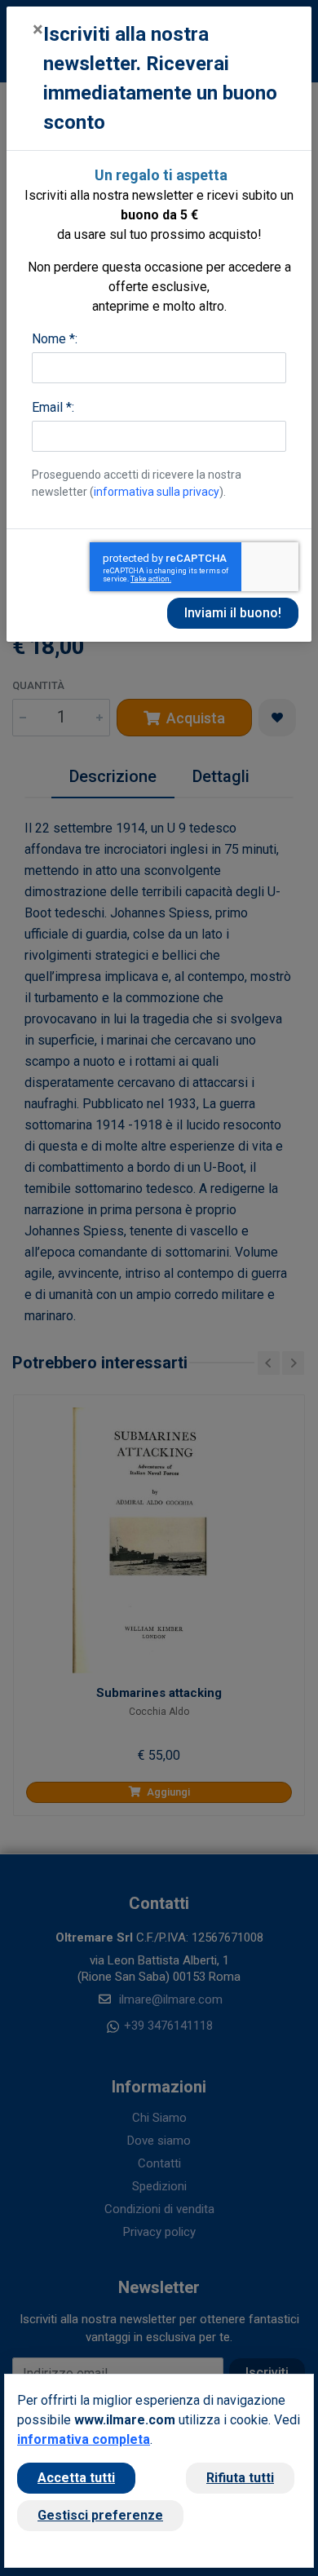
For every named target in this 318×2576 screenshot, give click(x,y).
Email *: (53, 407)
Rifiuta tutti (240, 2478)
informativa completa (84, 2439)
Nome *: (55, 339)
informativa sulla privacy (157, 492)
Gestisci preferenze (100, 2515)
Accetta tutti (76, 2478)
